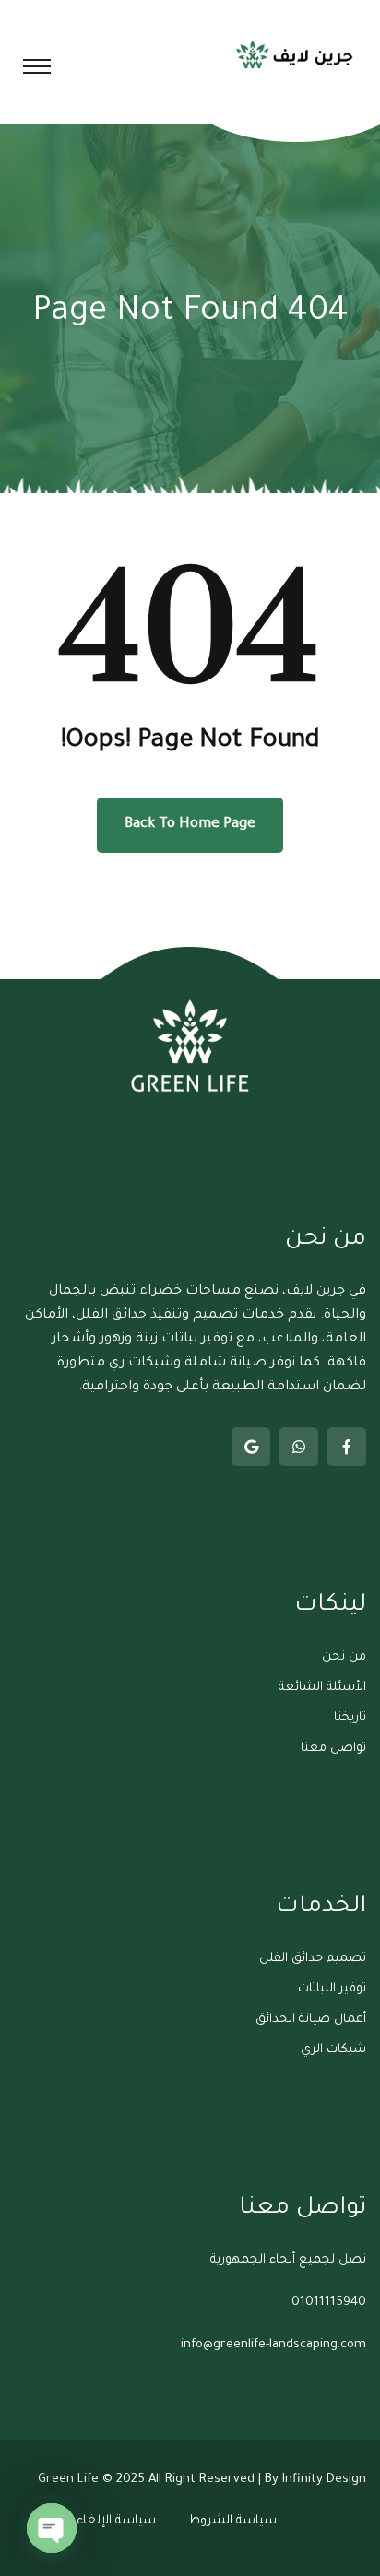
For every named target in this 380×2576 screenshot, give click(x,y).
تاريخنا (350, 1718)
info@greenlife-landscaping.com (273, 2345)
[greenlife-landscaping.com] (296, 53)
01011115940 (329, 2303)
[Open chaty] (52, 2528)
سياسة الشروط (232, 2521)
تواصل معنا (333, 1749)
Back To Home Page (190, 825)
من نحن (344, 1657)
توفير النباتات (332, 1989)
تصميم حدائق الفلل (313, 1959)
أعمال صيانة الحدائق (311, 2020)
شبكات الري (333, 2050)
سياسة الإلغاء (116, 2521)
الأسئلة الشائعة (322, 1688)
